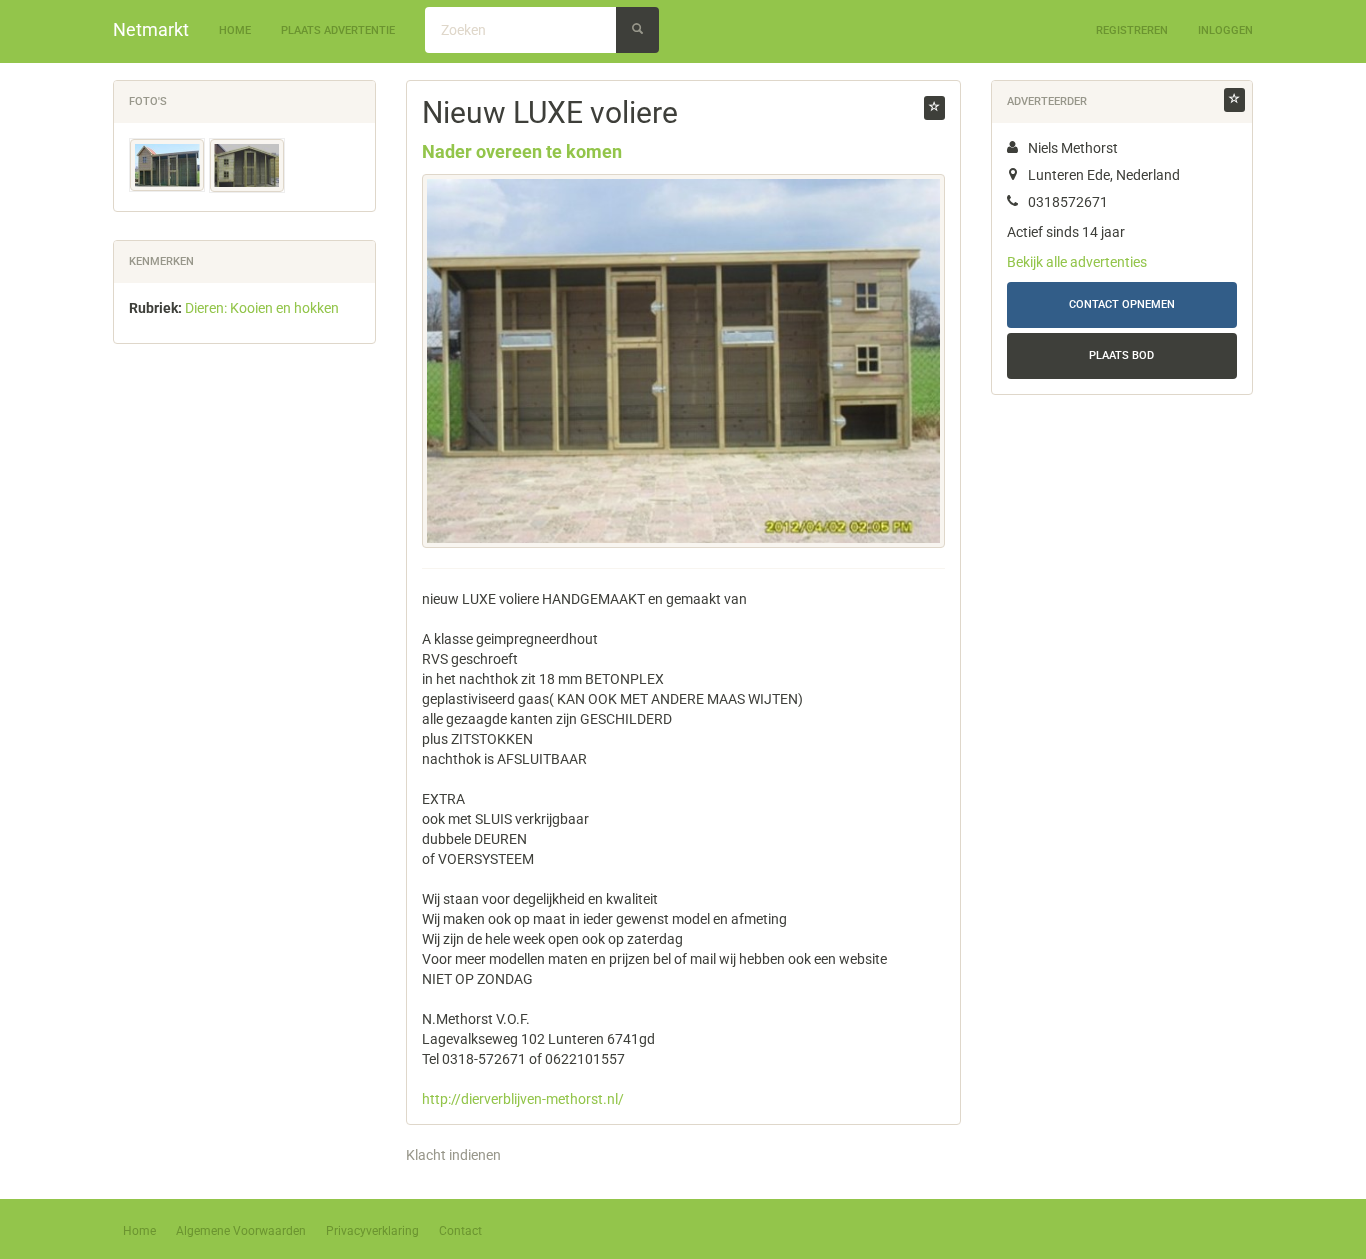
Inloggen (1225, 30)
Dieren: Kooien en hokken (262, 308)
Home (235, 30)
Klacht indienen (453, 1155)
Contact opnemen (1122, 304)
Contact (460, 1231)
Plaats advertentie (338, 30)
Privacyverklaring (372, 1231)
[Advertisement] (244, 672)
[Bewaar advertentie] (934, 108)
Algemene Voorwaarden (241, 1231)
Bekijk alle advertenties (1077, 262)
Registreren (1132, 30)
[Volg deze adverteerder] (1234, 100)
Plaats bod (1121, 355)
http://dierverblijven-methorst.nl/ (523, 1099)
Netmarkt (151, 29)
